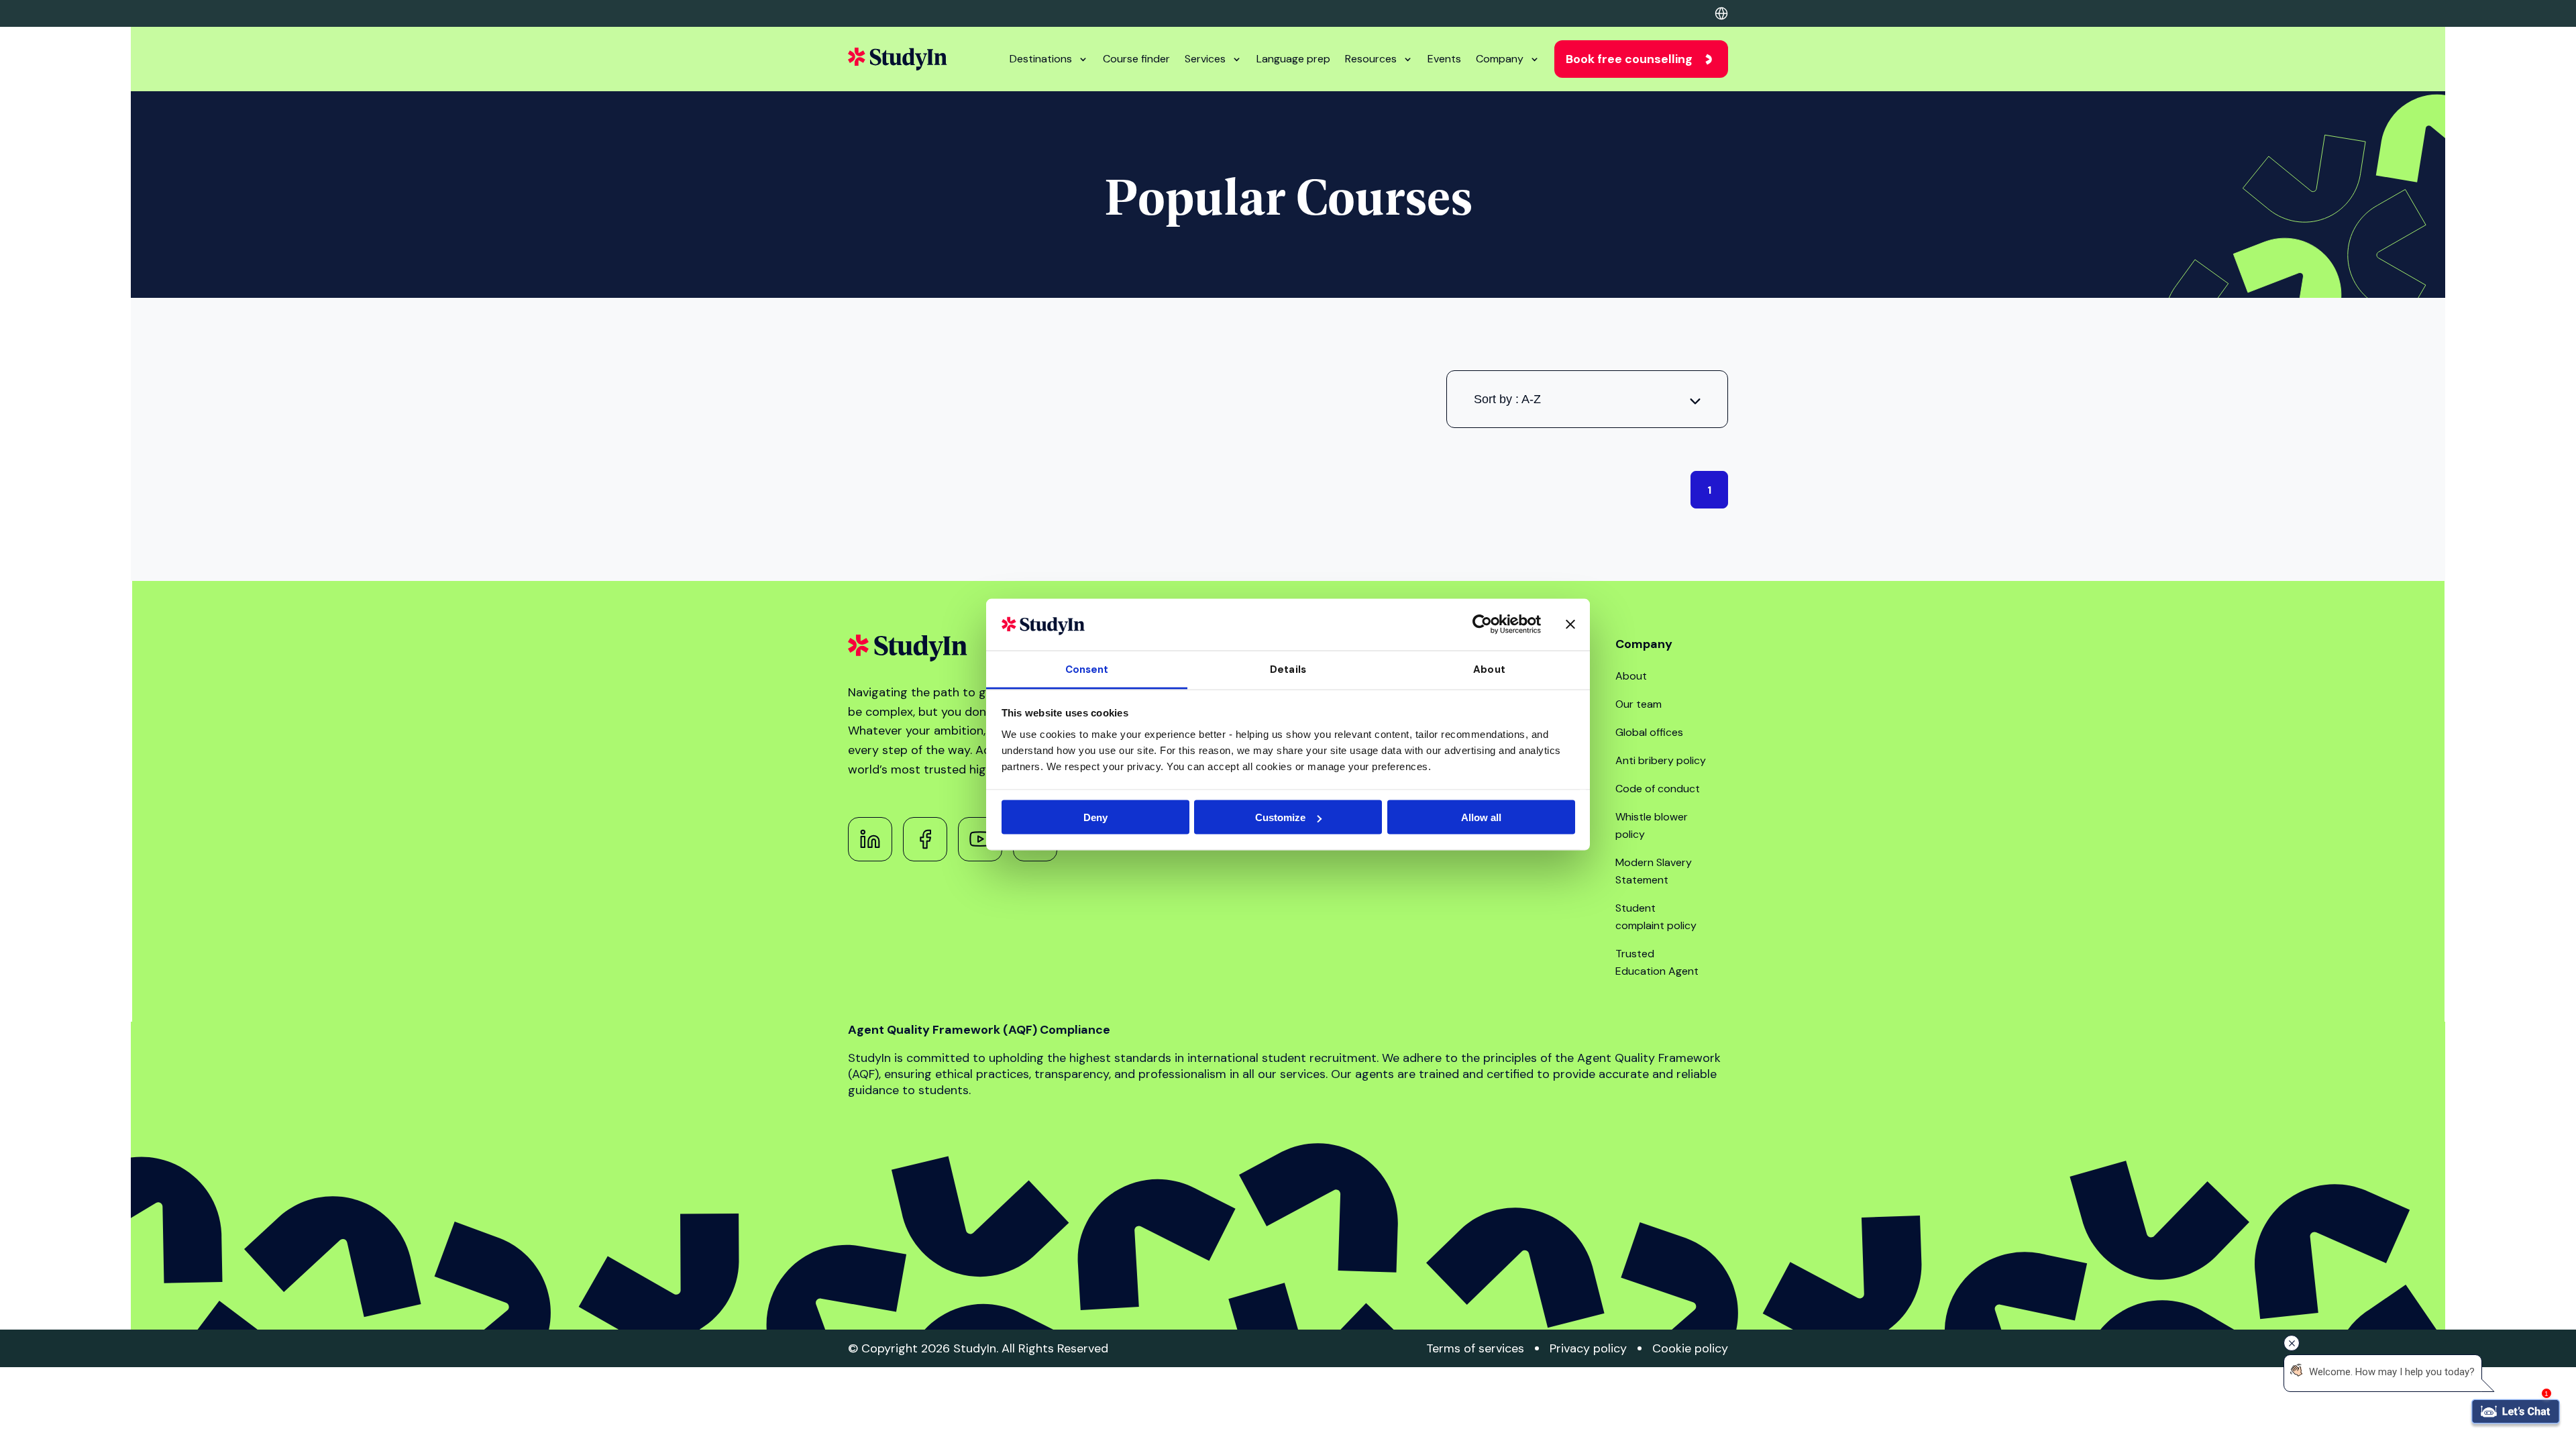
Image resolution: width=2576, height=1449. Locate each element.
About (1631, 676)
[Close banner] (1570, 625)
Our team (1639, 704)
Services (1205, 59)
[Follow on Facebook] (925, 839)
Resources (1371, 59)
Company (1500, 59)
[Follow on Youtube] (980, 839)
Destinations (1041, 59)
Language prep (1293, 59)
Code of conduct (1658, 789)
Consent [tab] (1087, 669)
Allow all (1481, 817)
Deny (1095, 817)
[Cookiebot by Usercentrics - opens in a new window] (1482, 625)
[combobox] (1587, 399)
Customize (1280, 817)
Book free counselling (1629, 59)
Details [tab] (1288, 669)
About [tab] (1489, 669)
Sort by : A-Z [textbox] (1507, 399)
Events (1444, 59)
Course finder (1136, 59)
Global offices (1649, 732)
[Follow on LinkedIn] (870, 839)
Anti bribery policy (1661, 760)
